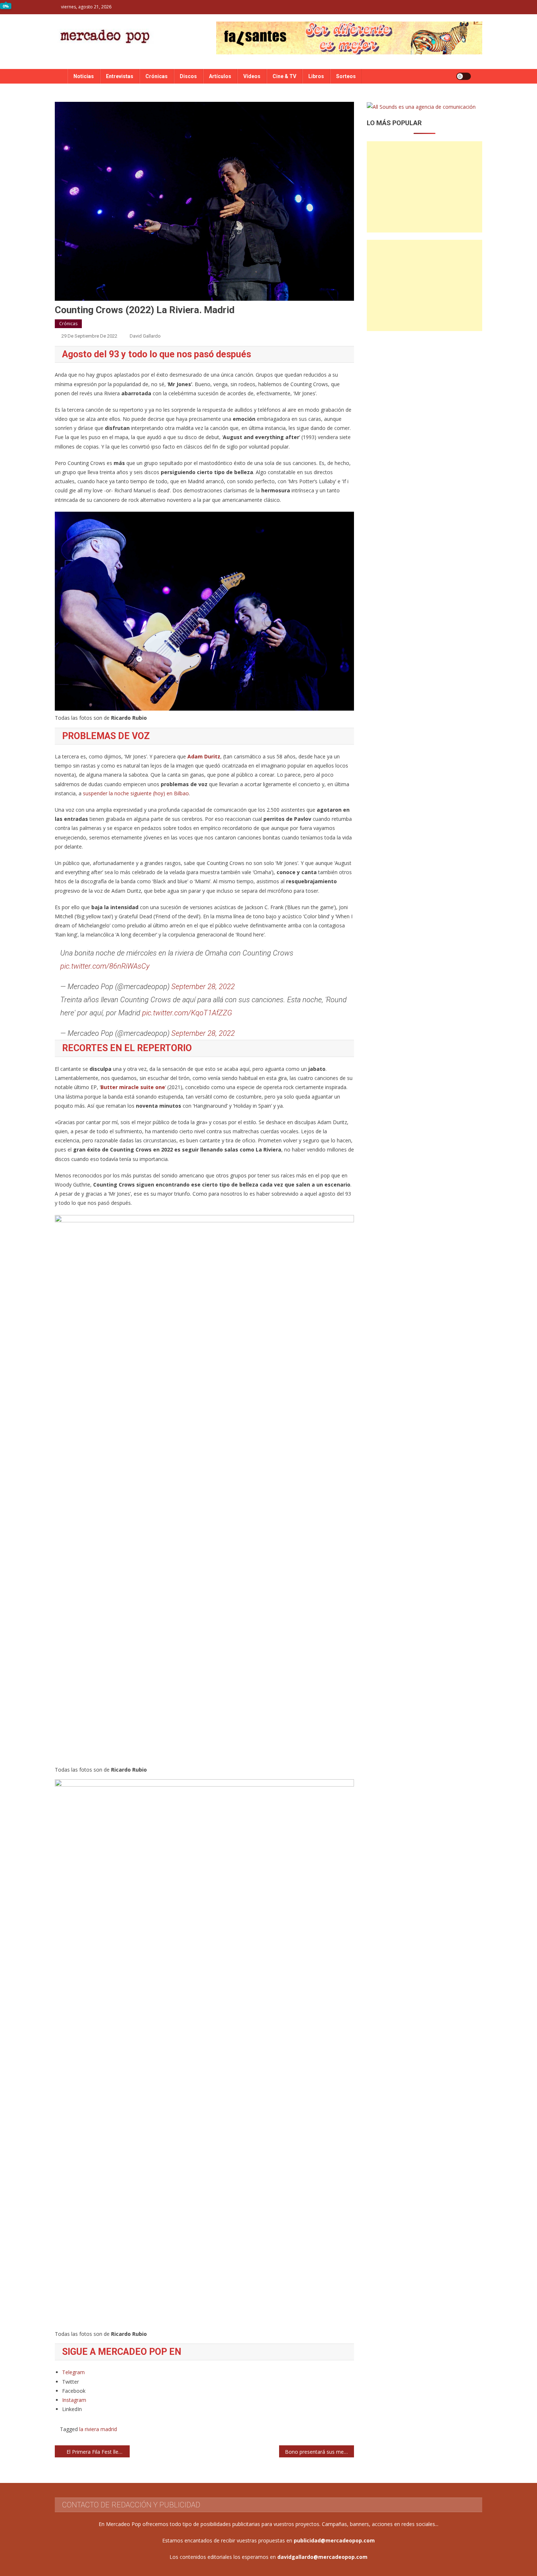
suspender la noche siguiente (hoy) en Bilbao (136, 793)
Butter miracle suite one (133, 1087)
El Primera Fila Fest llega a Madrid (98, 2452)
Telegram (73, 2372)
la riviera (89, 2429)
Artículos (220, 76)
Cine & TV (284, 76)
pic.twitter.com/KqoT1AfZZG (187, 1013)
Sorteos (346, 76)
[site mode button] (464, 76)
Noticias (84, 76)
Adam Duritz (204, 756)
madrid (109, 2429)
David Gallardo (145, 336)
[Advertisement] (424, 187)
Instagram (74, 2400)
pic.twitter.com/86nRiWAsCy (105, 966)
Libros (316, 76)
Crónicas (157, 76)
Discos (188, 76)
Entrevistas (120, 76)
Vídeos (252, 76)
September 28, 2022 (203, 987)
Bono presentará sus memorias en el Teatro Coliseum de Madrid (319, 2452)
